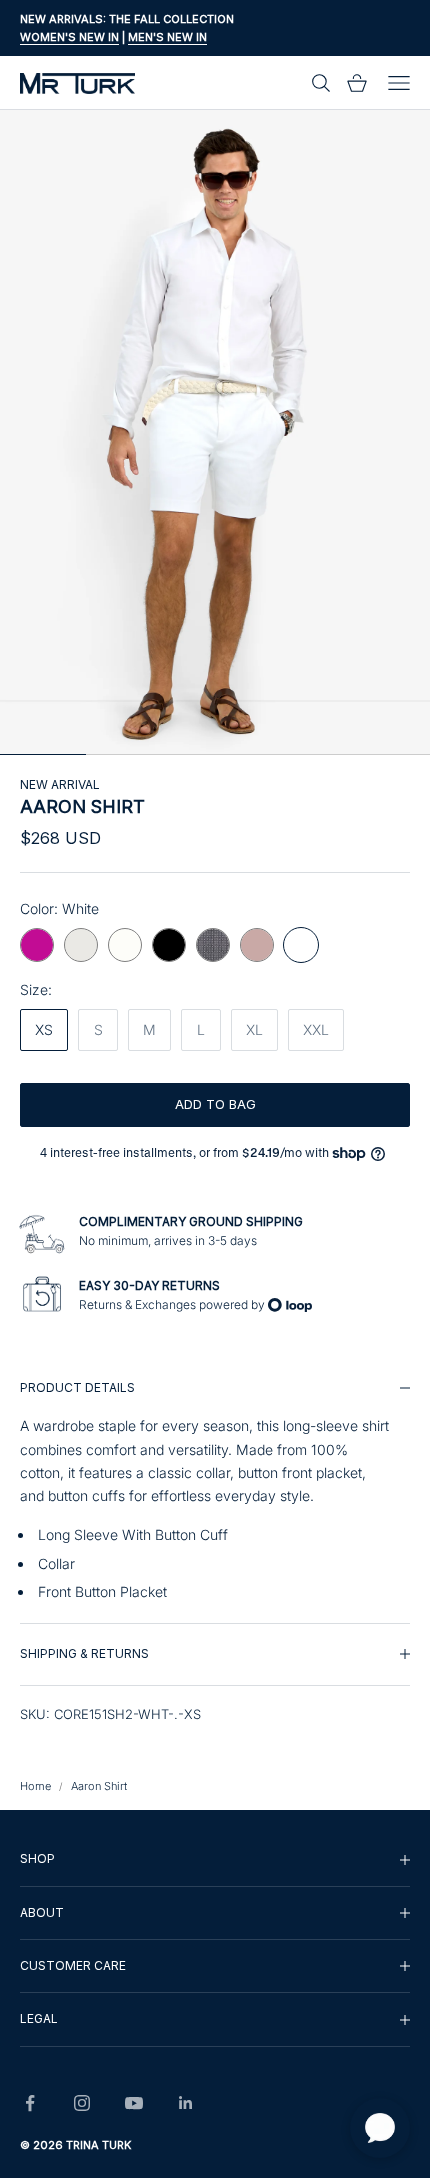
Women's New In (69, 37)
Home (35, 1786)
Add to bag (215, 1104)
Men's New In (167, 37)
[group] (215, 1490)
